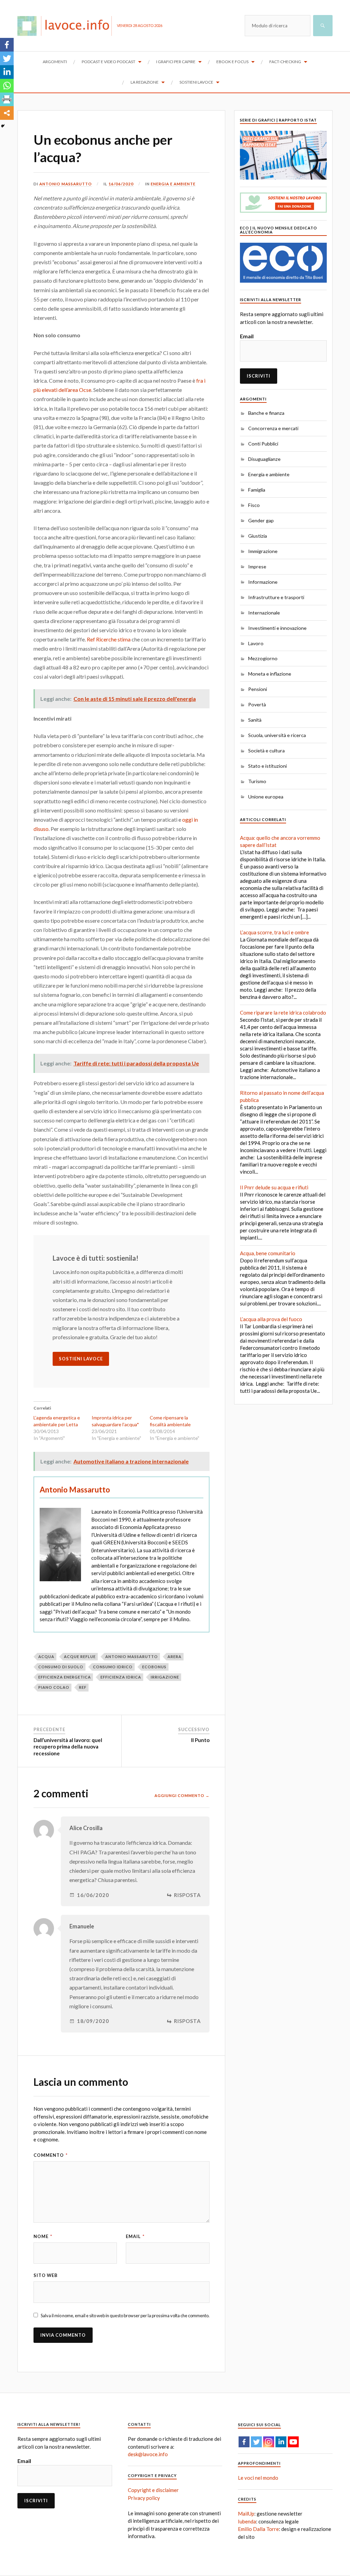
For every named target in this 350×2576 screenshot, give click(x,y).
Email (135, 2236)
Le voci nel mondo (258, 2478)
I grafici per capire (176, 62)
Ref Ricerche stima (109, 639)
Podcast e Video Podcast (109, 62)
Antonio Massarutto (66, 184)
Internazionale (264, 613)
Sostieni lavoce (196, 82)
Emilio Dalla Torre (258, 2529)
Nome (43, 2236)
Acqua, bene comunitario (268, 1253)
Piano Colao (54, 1687)
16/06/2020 (121, 184)
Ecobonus (154, 1667)
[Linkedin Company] (281, 2442)
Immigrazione (263, 551)
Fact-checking (285, 62)
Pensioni (258, 689)
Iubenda (247, 2521)
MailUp (246, 2514)
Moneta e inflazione (270, 674)
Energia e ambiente (173, 184)
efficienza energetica (65, 1677)
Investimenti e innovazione (277, 628)
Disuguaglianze (264, 459)
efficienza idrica (121, 1677)
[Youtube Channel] (293, 2442)
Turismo (257, 781)
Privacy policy (144, 2498)
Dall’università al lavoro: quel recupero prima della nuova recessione (68, 1747)
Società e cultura (266, 751)
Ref (83, 1687)
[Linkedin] (7, 72)
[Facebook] (7, 45)
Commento (51, 2155)
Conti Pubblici (263, 444)
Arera (174, 1657)
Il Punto (200, 1740)
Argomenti (55, 62)
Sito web (46, 2275)
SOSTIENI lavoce (81, 1359)
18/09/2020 (93, 2021)
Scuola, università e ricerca (277, 735)
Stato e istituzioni (267, 766)
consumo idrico (113, 1667)
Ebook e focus (232, 62)
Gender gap (261, 520)
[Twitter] (7, 58)
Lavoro (256, 643)
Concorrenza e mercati (273, 428)
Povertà (257, 704)
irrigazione (165, 1677)
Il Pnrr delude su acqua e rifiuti (274, 1187)
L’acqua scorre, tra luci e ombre (274, 932)
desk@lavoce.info (148, 2454)
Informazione (263, 582)
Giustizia (258, 536)
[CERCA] (323, 26)
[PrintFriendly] (7, 99)
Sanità (255, 720)
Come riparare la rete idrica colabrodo (283, 1013)
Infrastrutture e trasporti (276, 597)
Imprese (257, 567)
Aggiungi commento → (182, 1795)
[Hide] (3, 126)
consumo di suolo (61, 1667)
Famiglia (257, 490)
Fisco (254, 505)
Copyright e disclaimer (153, 2490)
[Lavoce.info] (67, 26)
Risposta (187, 1895)
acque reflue (80, 1657)
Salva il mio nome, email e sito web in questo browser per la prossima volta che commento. (125, 2316)
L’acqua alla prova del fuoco (271, 1319)
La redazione (145, 82)
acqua (46, 1657)
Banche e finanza (266, 413)
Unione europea (266, 797)
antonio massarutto (132, 1657)
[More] (7, 113)
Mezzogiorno (263, 658)
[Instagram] (269, 2442)
